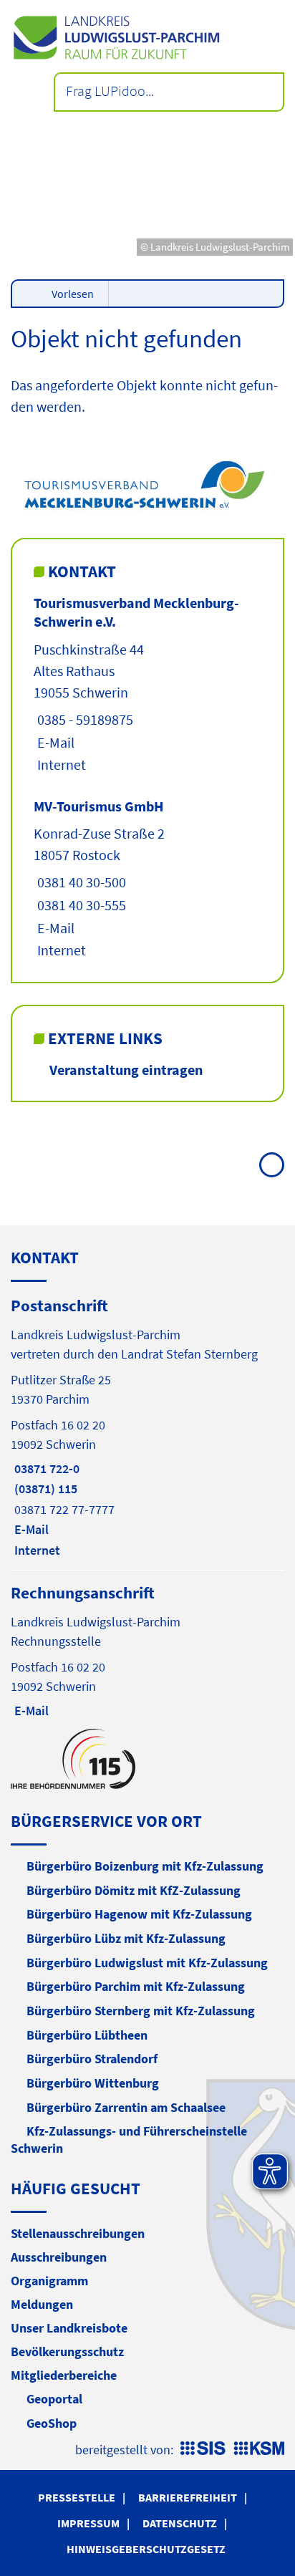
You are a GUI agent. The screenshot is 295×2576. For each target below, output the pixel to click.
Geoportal (54, 2399)
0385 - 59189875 (83, 719)
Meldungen (42, 2304)
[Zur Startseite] (147, 38)
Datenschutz (180, 2523)
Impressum (88, 2523)
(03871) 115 (44, 1489)
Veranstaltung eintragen (126, 1070)
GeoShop (52, 2423)
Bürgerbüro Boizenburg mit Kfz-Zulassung (145, 1866)
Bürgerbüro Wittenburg (93, 2083)
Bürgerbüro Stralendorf (92, 2059)
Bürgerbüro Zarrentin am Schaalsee (126, 2107)
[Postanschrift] (147, 1427)
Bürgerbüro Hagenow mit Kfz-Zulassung (139, 1914)
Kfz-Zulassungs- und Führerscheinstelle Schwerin (129, 2140)
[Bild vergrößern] (148, 483)
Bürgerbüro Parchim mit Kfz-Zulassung (136, 1986)
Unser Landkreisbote (69, 2328)
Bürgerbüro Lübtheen (87, 2035)
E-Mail (54, 742)
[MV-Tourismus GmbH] (147, 879)
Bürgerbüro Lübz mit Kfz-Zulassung (126, 1938)
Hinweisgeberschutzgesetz (146, 2549)
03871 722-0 (45, 1468)
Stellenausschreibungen (78, 2233)
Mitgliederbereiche (64, 2375)
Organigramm (49, 2281)
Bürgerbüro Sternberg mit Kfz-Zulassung (141, 2011)
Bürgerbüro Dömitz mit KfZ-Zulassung (134, 1890)
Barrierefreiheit (188, 2497)
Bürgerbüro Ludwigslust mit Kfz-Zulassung (147, 1963)
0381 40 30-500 (80, 882)
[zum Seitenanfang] (272, 1165)
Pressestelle (77, 2497)
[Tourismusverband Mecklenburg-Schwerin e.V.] (147, 684)
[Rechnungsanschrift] (147, 1650)
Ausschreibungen (59, 2257)
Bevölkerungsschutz (67, 2351)
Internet (60, 764)
